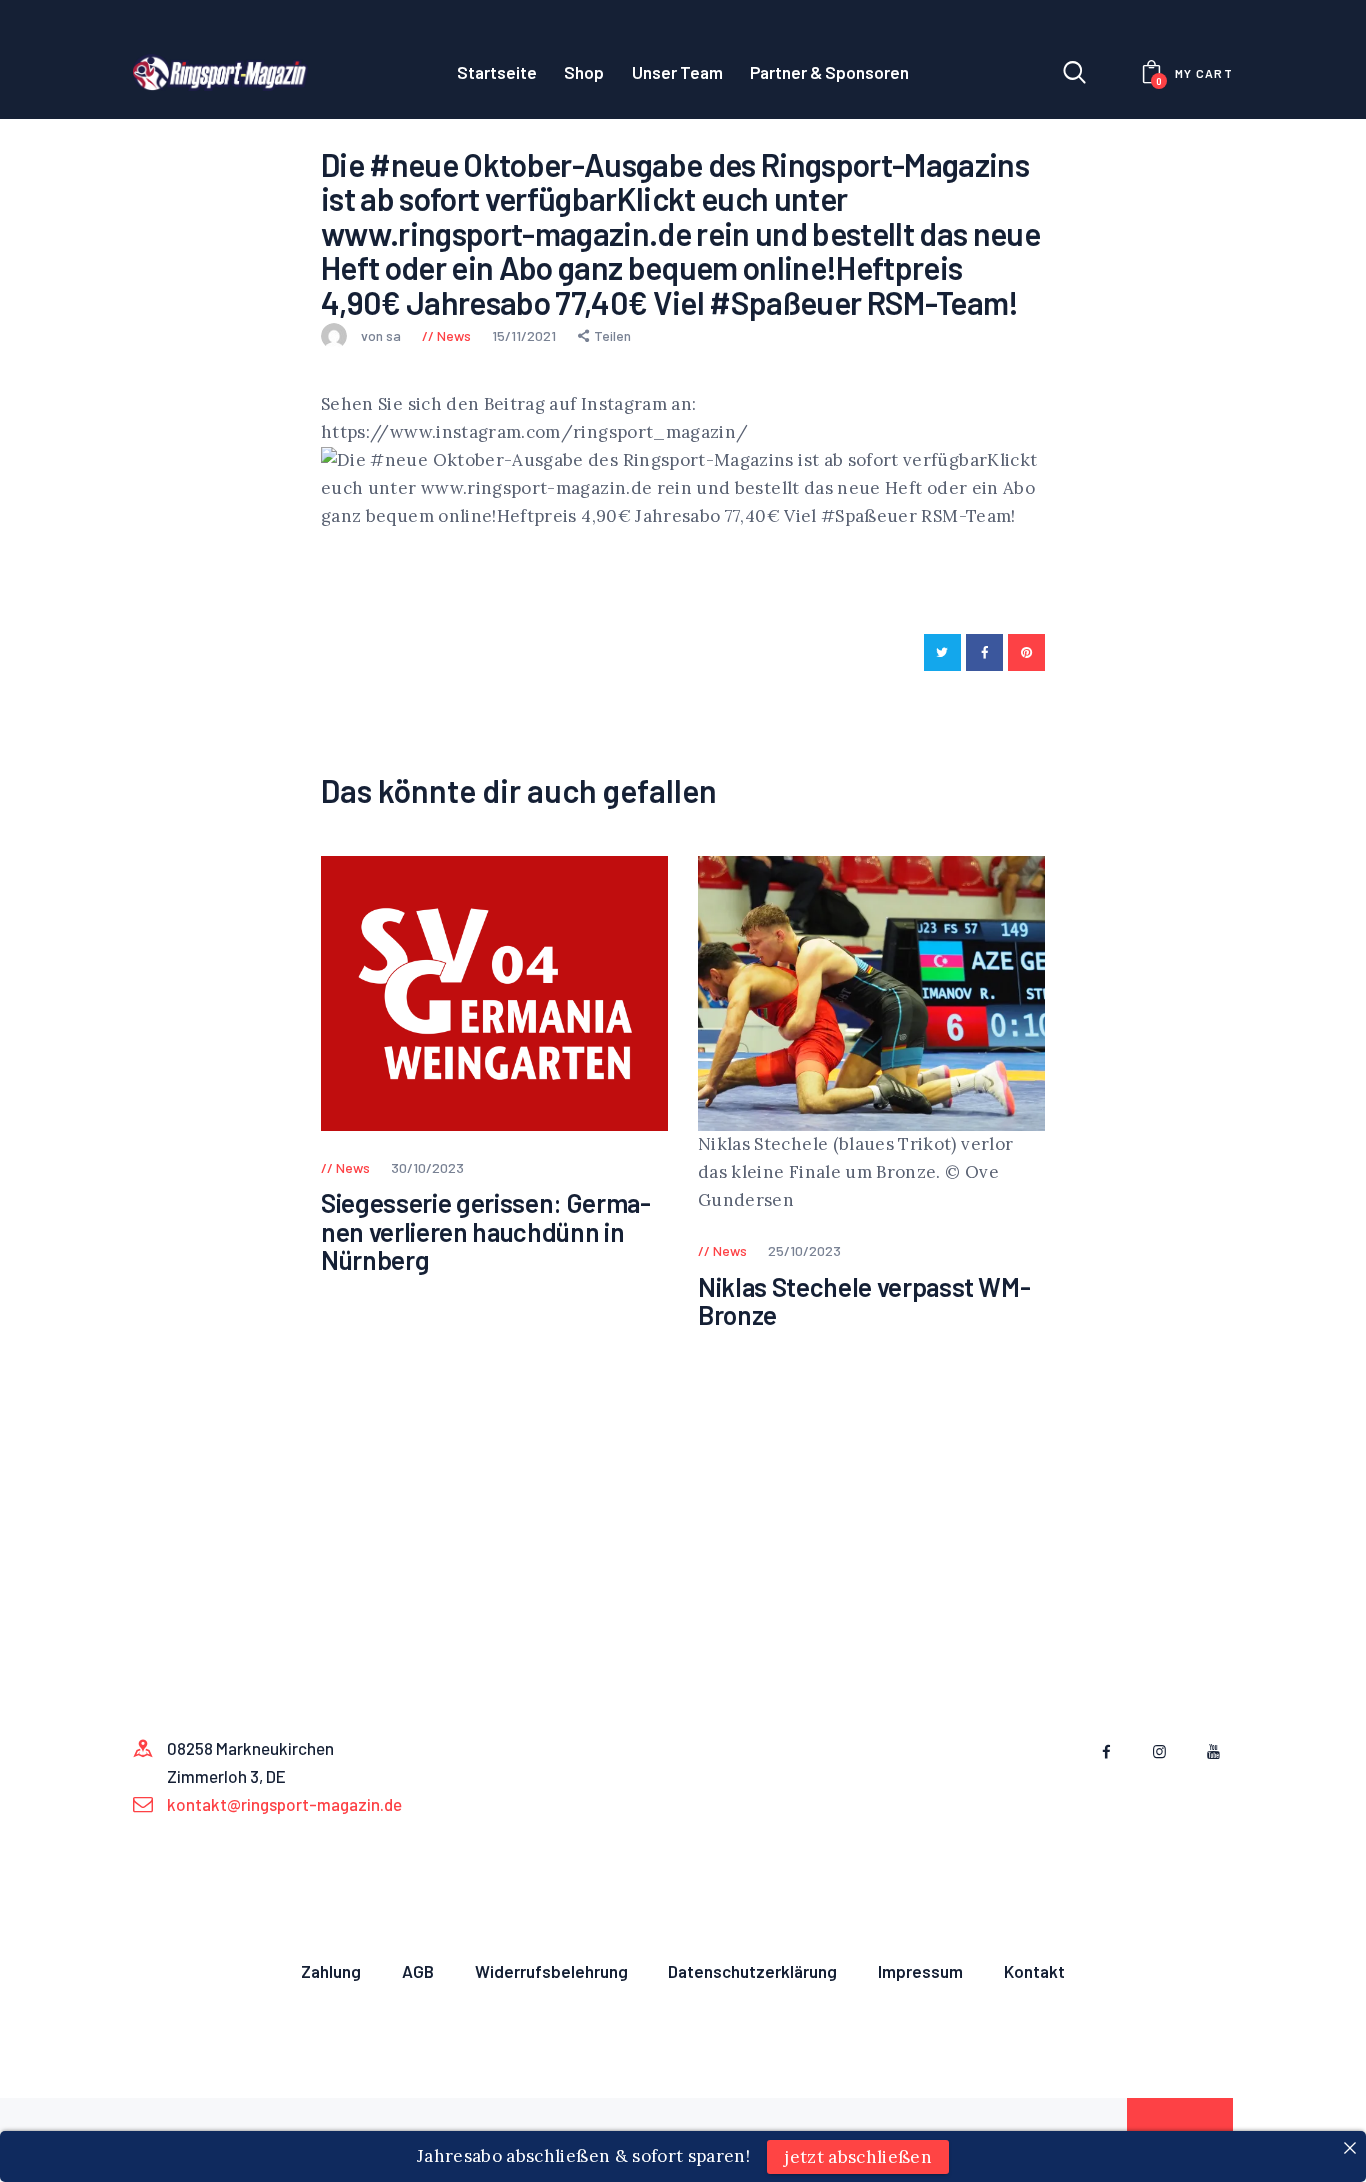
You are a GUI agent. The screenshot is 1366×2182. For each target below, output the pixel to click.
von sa (382, 335)
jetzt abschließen (858, 2156)
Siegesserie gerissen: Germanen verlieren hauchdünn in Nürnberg (486, 1232)
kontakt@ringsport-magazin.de (284, 1804)
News (454, 335)
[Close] (1349, 2147)
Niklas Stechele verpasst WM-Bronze (864, 1301)
